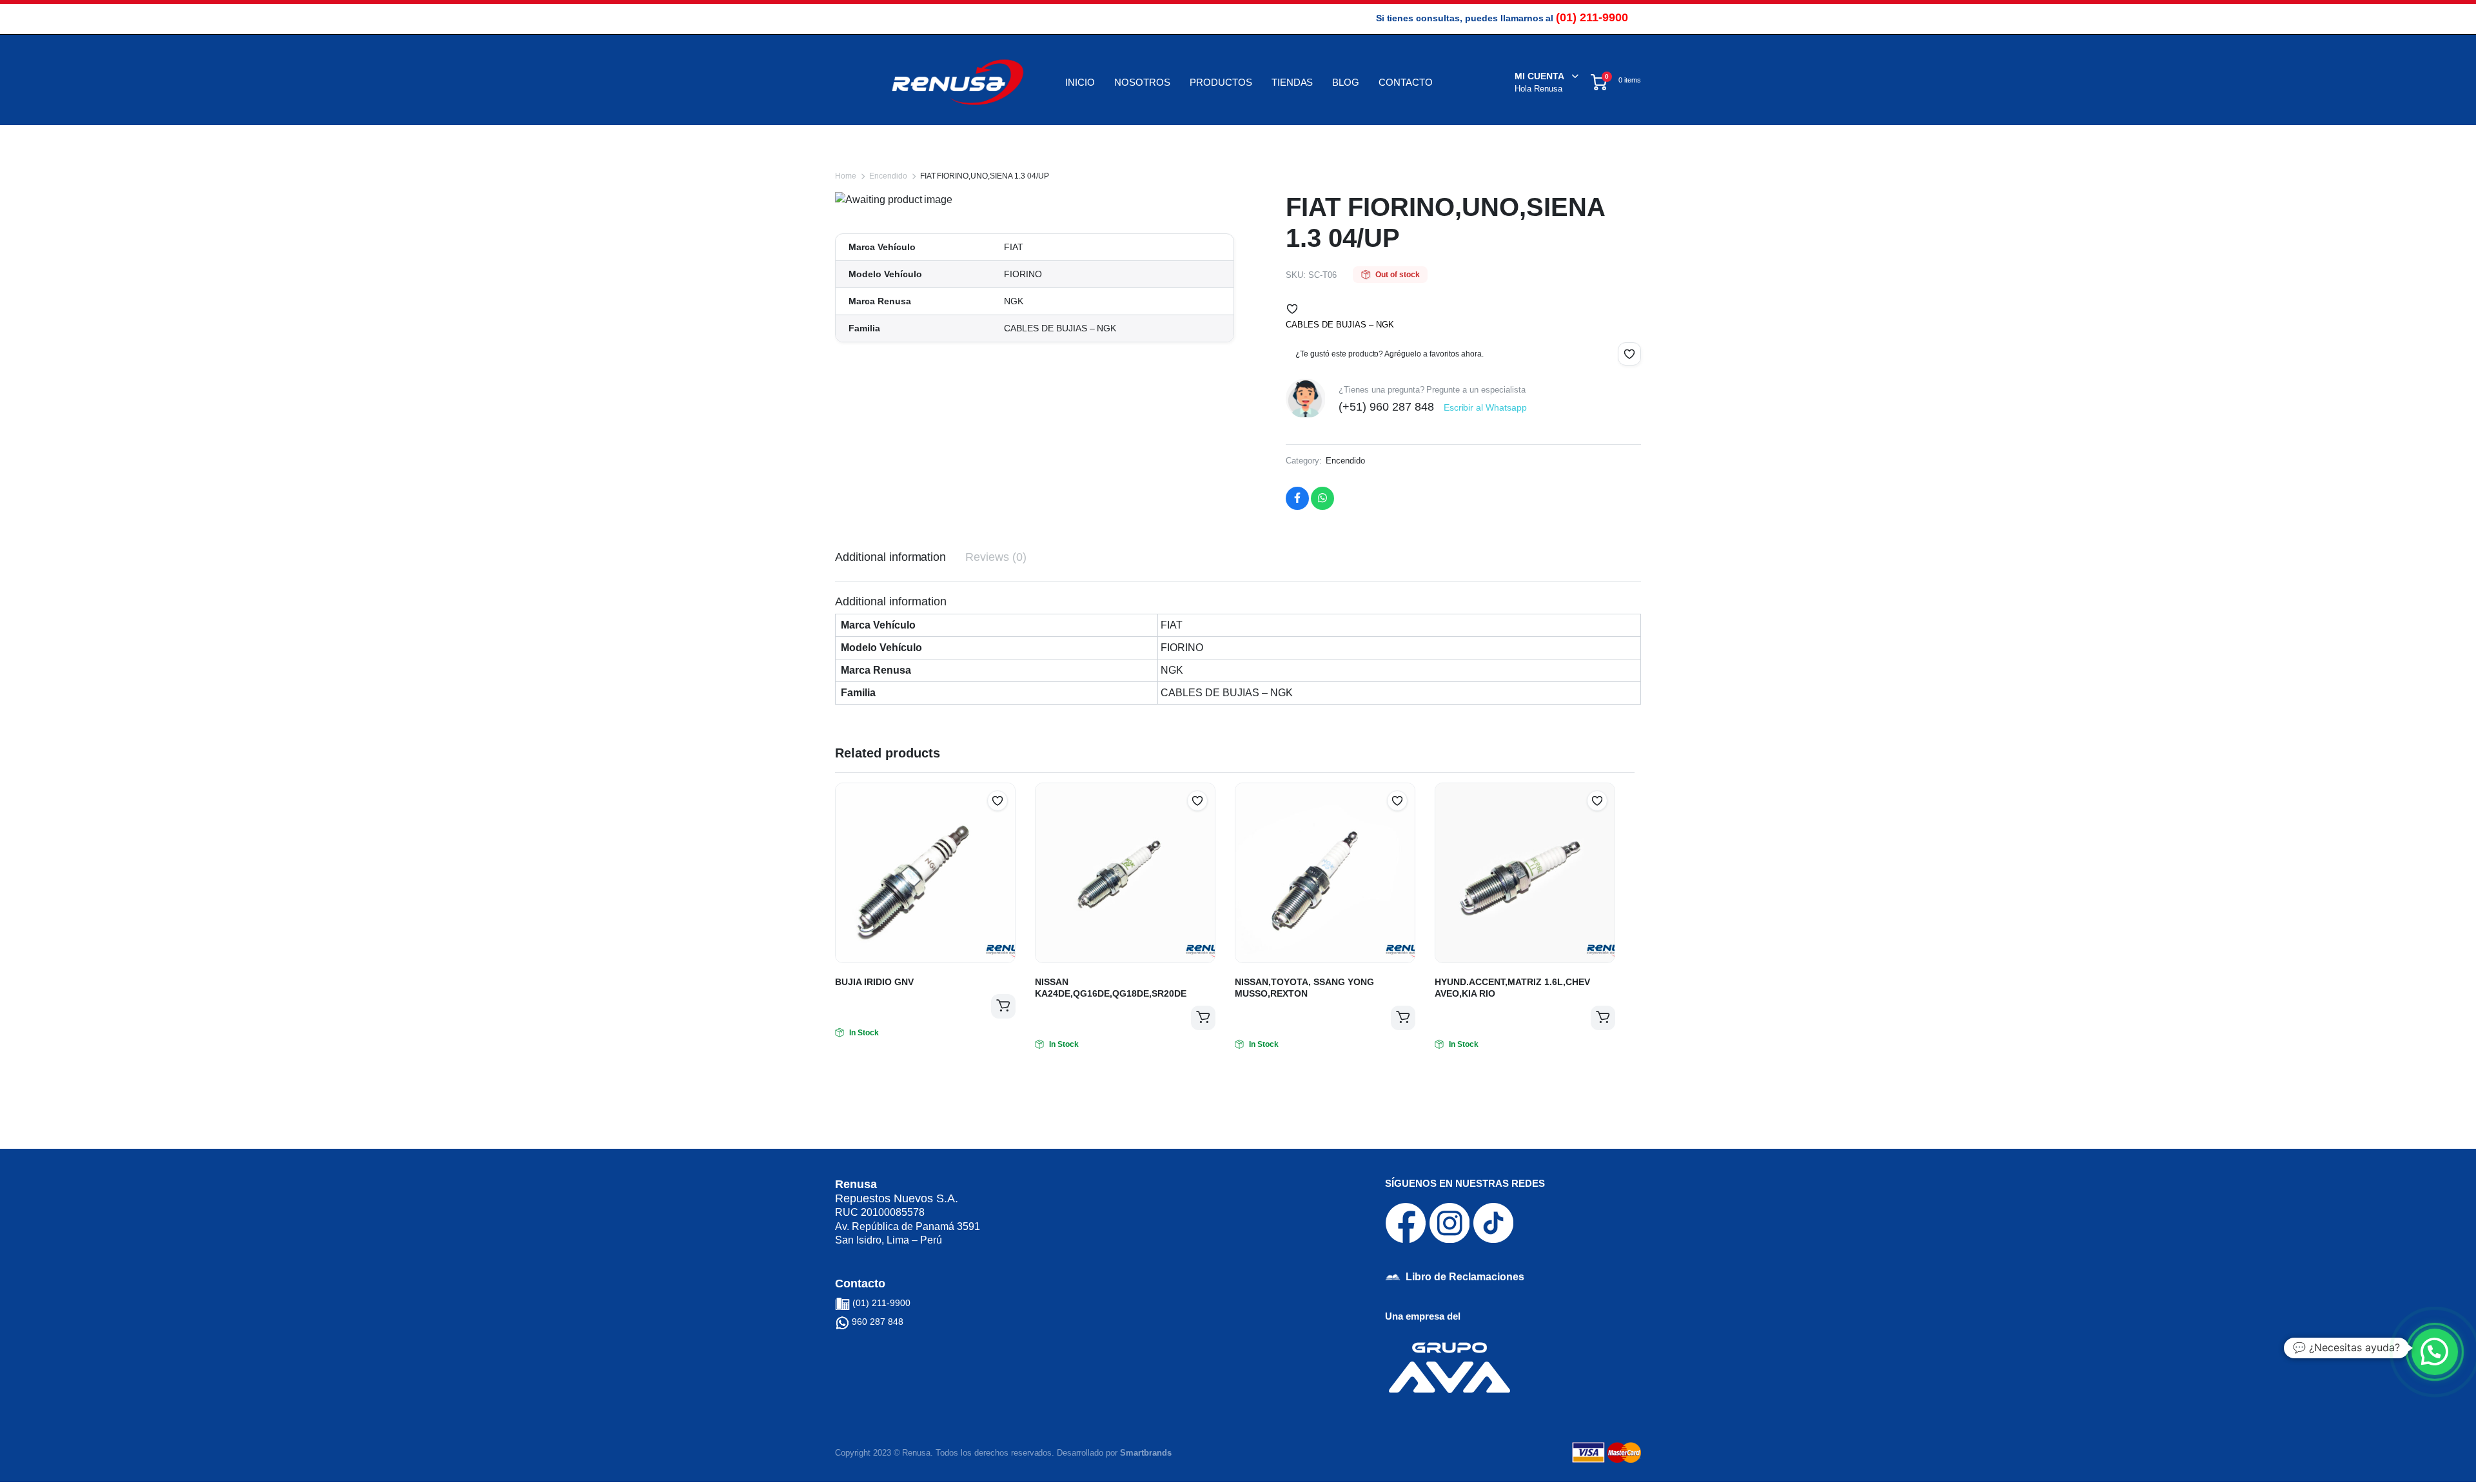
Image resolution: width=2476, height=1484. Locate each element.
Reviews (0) (996, 557)
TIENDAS (1292, 82)
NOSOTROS (1142, 82)
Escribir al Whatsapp (1485, 407)
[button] (1292, 309)
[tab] (890, 557)
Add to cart (1003, 1006)
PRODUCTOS (1221, 82)
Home (846, 176)
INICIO (1080, 82)
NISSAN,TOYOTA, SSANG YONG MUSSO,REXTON (1304, 988)
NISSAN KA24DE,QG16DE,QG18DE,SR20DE (1111, 988)
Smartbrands (1146, 1453)
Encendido (888, 176)
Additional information (890, 557)
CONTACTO (1406, 82)
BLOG (1346, 82)
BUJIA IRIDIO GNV (874, 982)
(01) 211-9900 (1592, 17)
